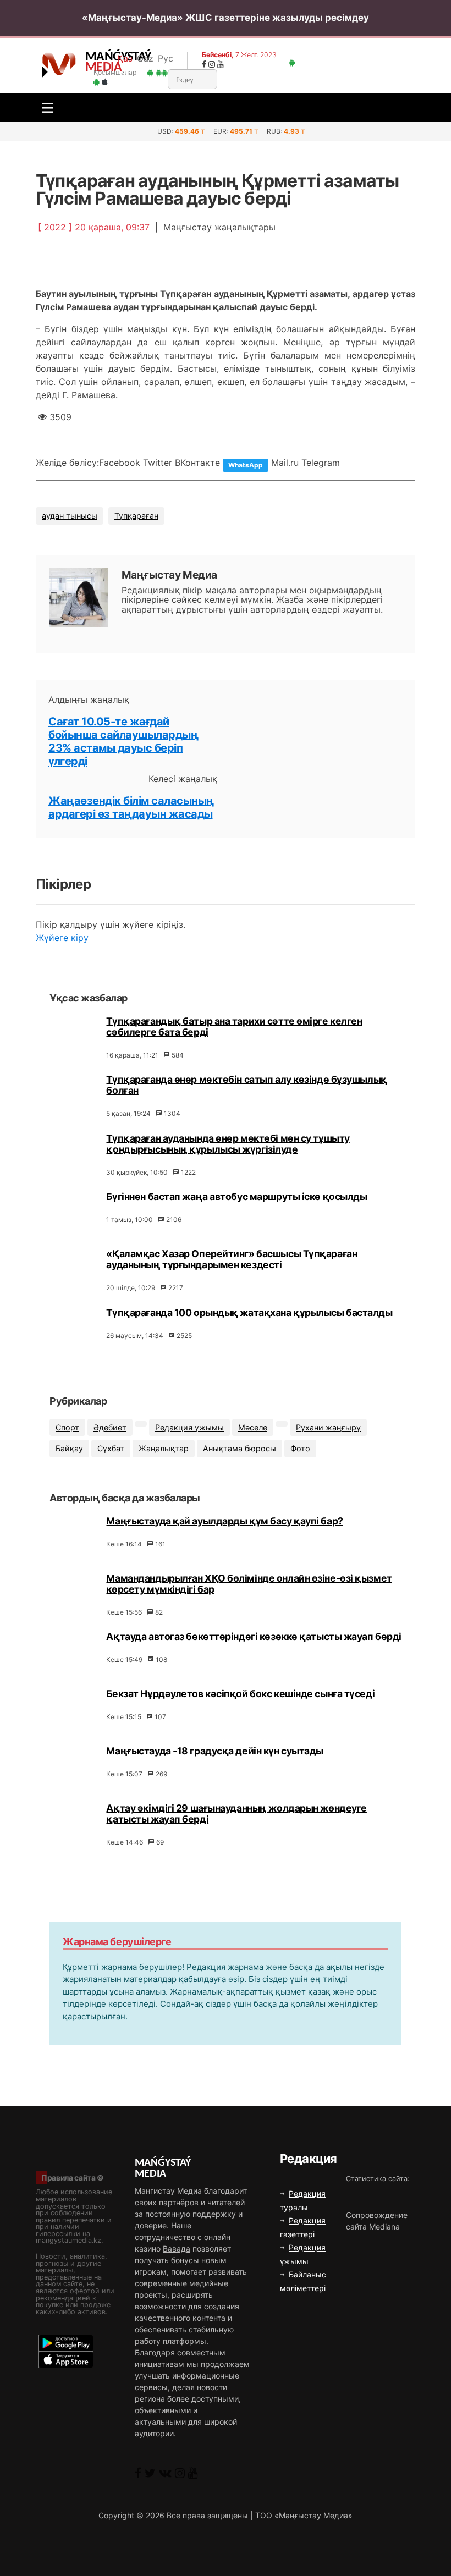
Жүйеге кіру (62, 938)
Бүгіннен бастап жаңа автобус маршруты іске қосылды (237, 1196)
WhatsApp (246, 465)
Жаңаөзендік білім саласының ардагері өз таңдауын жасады (131, 807)
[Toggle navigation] (45, 108)
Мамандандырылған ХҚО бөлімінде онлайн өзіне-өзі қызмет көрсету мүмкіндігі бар (249, 1584)
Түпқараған (136, 516)
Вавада (177, 2249)
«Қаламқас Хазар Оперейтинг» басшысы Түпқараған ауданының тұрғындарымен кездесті (232, 1259)
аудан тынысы (70, 516)
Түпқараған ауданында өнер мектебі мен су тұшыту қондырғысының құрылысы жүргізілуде (228, 1144)
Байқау (69, 1448)
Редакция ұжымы (189, 1427)
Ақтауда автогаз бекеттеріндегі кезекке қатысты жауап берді (254, 1636)
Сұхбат (111, 1448)
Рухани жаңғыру (328, 1427)
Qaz (145, 58)
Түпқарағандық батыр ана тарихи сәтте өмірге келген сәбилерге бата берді (234, 1026)
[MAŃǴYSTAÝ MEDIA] (59, 64)
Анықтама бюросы (240, 1448)
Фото (300, 1448)
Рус (166, 58)
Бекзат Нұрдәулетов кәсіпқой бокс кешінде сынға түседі (240, 1694)
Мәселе (253, 1427)
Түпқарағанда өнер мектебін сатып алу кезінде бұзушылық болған (246, 1085)
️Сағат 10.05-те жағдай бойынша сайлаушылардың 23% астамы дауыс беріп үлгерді (123, 741)
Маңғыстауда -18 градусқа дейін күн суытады (215, 1751)
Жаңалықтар (164, 1448)
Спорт (67, 1427)
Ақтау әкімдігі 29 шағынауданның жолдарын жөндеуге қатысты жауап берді (236, 1813)
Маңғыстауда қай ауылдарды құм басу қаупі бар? (224, 1521)
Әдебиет (110, 1427)
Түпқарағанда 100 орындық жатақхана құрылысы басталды (249, 1312)
